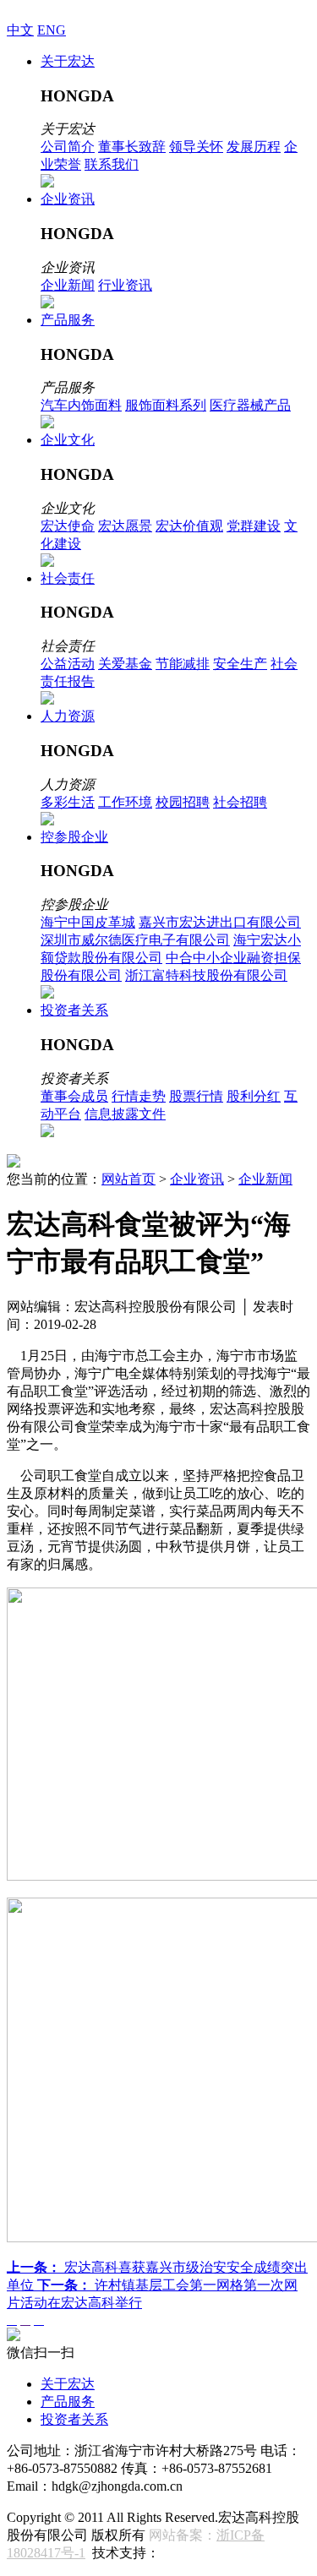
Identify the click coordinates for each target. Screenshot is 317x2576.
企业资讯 (68, 199)
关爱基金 (125, 664)
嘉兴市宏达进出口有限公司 (220, 922)
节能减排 (183, 664)
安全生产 (240, 664)
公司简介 (68, 147)
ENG (52, 30)
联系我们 (112, 164)
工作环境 (125, 802)
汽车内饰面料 (81, 405)
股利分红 (254, 1096)
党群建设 (254, 526)
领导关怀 (196, 147)
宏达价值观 (189, 526)
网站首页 (128, 1179)
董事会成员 (74, 1096)
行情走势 (139, 1096)
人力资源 (68, 716)
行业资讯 (125, 285)
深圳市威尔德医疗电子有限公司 (135, 940)
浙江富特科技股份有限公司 (206, 975)
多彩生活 (68, 802)
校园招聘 (183, 802)
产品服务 (68, 320)
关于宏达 (68, 61)
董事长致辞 (132, 147)
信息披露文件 (125, 1114)
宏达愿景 (125, 526)
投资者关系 (74, 1010)
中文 (20, 30)
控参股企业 (74, 837)
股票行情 (196, 1096)
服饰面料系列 (166, 405)
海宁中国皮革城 (88, 922)
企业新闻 (68, 285)
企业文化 (68, 440)
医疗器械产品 (250, 405)
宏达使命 (68, 526)
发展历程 (254, 147)
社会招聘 (240, 802)
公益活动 (68, 664)
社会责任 (68, 578)
